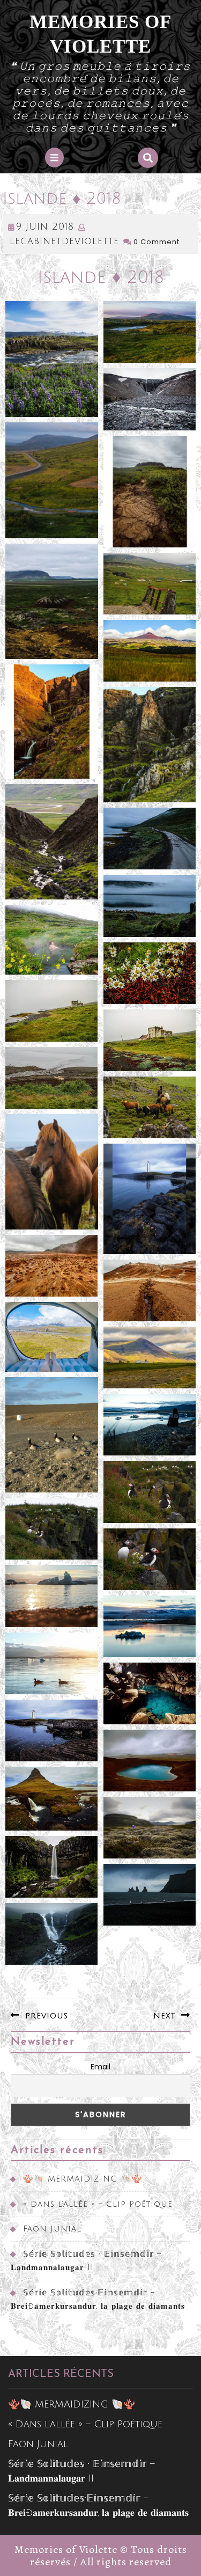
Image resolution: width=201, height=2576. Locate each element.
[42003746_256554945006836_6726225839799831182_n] (150, 973)
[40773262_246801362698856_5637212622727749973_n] (52, 602)
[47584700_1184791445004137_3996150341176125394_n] (150, 1895)
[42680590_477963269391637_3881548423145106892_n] (150, 1199)
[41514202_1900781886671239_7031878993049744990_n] (150, 906)
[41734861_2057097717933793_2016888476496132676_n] (150, 1107)
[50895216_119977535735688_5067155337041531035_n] (150, 1626)
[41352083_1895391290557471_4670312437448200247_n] (150, 651)
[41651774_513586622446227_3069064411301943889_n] (150, 839)
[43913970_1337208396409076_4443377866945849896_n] (150, 1559)
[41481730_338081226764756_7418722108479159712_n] (150, 745)
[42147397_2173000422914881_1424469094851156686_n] (52, 939)
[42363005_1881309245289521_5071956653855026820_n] (52, 1172)
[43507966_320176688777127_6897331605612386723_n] (52, 1266)
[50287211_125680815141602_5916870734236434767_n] (52, 1867)
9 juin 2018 (45, 226)
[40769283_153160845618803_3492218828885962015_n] (150, 492)
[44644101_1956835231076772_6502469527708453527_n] (52, 1529)
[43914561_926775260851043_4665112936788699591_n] (150, 1290)
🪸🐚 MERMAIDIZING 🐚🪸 (83, 2179)
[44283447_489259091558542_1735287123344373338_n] (52, 1337)
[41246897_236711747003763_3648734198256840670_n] (150, 399)
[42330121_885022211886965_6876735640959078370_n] (52, 721)
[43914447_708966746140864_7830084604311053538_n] (150, 1357)
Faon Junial (52, 2229)
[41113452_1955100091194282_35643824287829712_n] (150, 584)
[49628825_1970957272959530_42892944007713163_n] (52, 1934)
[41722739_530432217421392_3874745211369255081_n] (52, 1078)
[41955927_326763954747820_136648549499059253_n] (52, 1011)
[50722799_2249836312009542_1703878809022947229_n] (150, 1693)
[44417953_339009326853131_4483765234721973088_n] (150, 1425)
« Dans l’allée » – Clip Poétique (98, 2204)
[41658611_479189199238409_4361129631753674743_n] (150, 1040)
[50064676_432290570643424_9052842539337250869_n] (150, 1761)
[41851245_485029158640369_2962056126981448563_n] (52, 842)
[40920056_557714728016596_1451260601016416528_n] (150, 332)
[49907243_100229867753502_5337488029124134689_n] (150, 1828)
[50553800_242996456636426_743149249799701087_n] (52, 1663)
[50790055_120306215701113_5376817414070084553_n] (52, 1596)
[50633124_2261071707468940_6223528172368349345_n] (52, 1730)
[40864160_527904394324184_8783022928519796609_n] (52, 359)
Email (100, 2067)
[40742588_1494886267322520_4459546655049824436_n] (52, 480)
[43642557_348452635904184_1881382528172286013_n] (52, 1435)
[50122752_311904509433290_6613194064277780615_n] (52, 1799)
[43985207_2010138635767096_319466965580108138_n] (150, 1492)
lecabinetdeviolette (64, 241)
